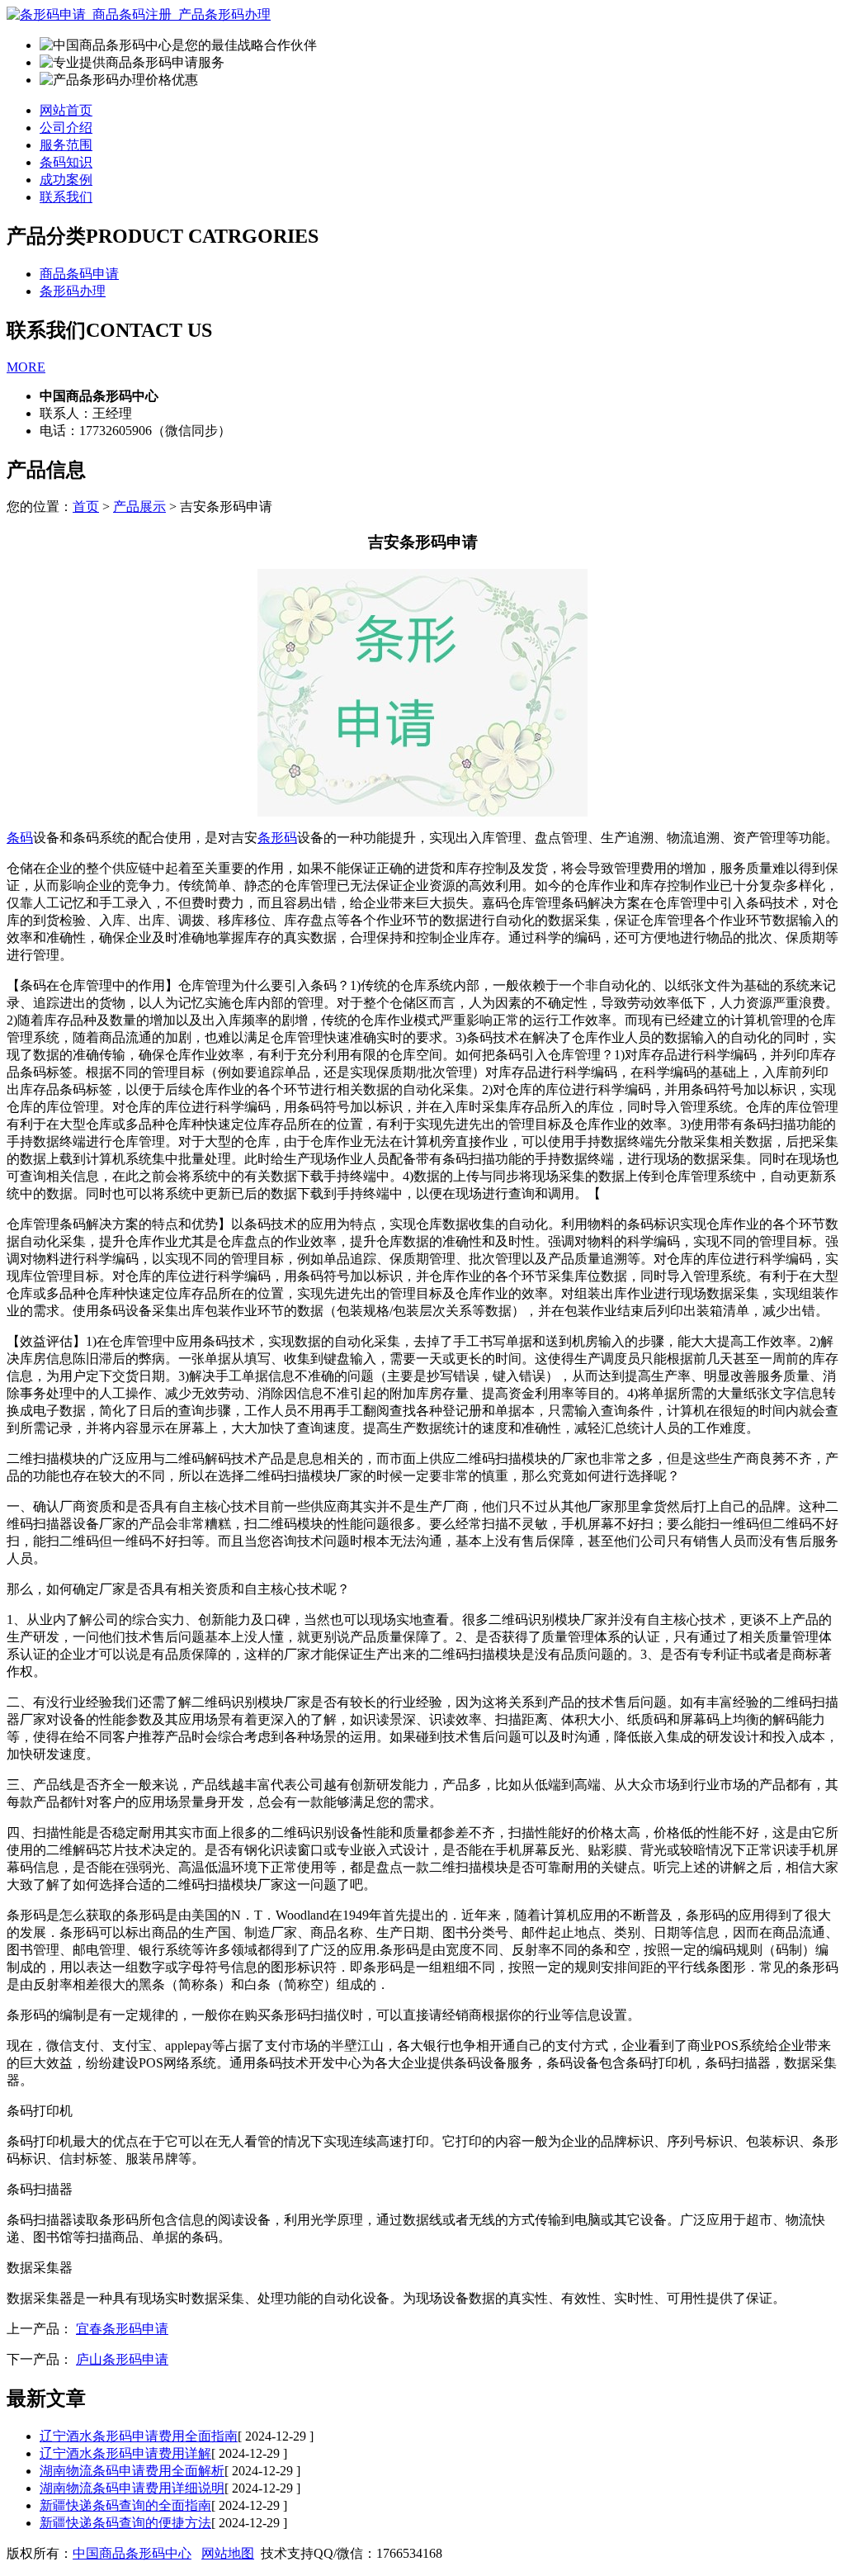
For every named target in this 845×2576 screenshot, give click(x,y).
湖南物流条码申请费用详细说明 (132, 2488)
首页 (86, 507)
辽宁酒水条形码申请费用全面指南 (139, 2436)
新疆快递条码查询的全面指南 (125, 2505)
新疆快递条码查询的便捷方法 (125, 2523)
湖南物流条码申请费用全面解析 (132, 2471)
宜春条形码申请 (122, 2329)
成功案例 (66, 180)
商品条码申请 (79, 274)
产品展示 (139, 507)
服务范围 (66, 145)
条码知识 (66, 162)
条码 (20, 838)
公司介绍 (66, 128)
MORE (26, 367)
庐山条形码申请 (122, 2359)
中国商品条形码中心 (132, 2553)
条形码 (277, 838)
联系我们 (66, 197)
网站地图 (228, 2553)
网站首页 (66, 110)
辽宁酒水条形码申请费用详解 (125, 2453)
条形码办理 (73, 291)
